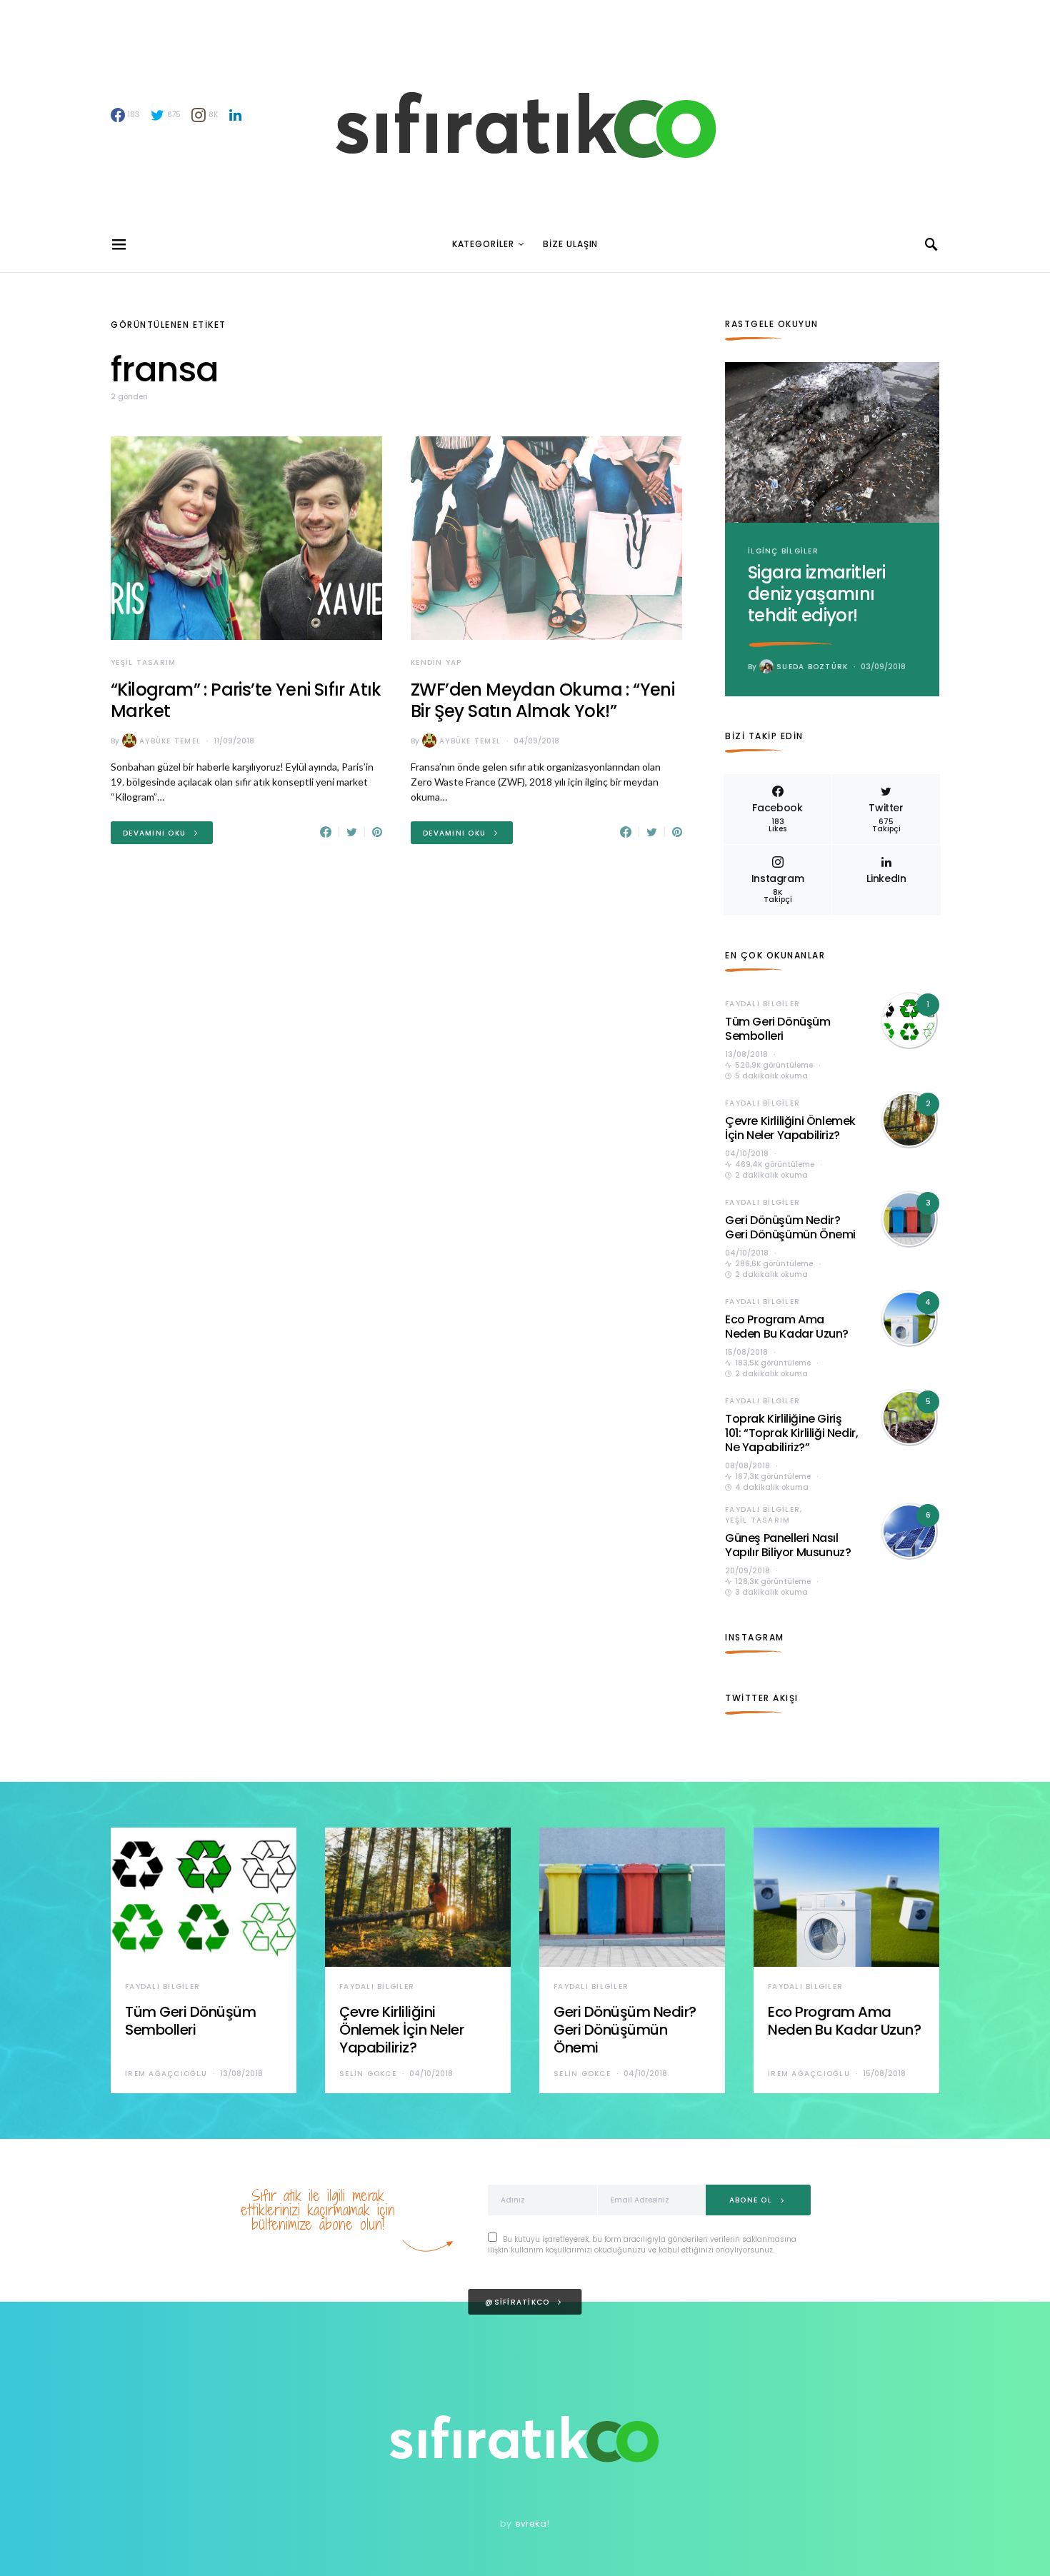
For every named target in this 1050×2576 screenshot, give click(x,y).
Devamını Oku (154, 833)
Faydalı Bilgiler (762, 1004)
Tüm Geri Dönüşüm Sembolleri (778, 1029)
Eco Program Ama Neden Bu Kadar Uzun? (787, 1327)
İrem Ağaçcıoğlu (166, 2074)
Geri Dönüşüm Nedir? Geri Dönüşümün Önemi (790, 1227)
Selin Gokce (368, 2074)
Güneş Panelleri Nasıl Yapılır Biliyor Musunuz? (788, 1545)
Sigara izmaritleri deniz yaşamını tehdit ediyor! (816, 594)
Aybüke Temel (170, 741)
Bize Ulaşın (570, 244)
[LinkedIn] (235, 115)
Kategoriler (483, 244)
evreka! (532, 2524)
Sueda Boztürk (812, 667)
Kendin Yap (436, 662)
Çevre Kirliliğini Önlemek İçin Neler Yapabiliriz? (790, 1128)
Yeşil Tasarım (143, 662)
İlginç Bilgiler (783, 551)
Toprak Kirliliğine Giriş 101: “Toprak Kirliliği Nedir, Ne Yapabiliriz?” (791, 1433)
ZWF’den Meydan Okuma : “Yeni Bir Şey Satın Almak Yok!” (542, 700)
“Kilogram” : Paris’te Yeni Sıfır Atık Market (246, 700)
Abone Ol (751, 2200)
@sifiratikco (517, 2302)
